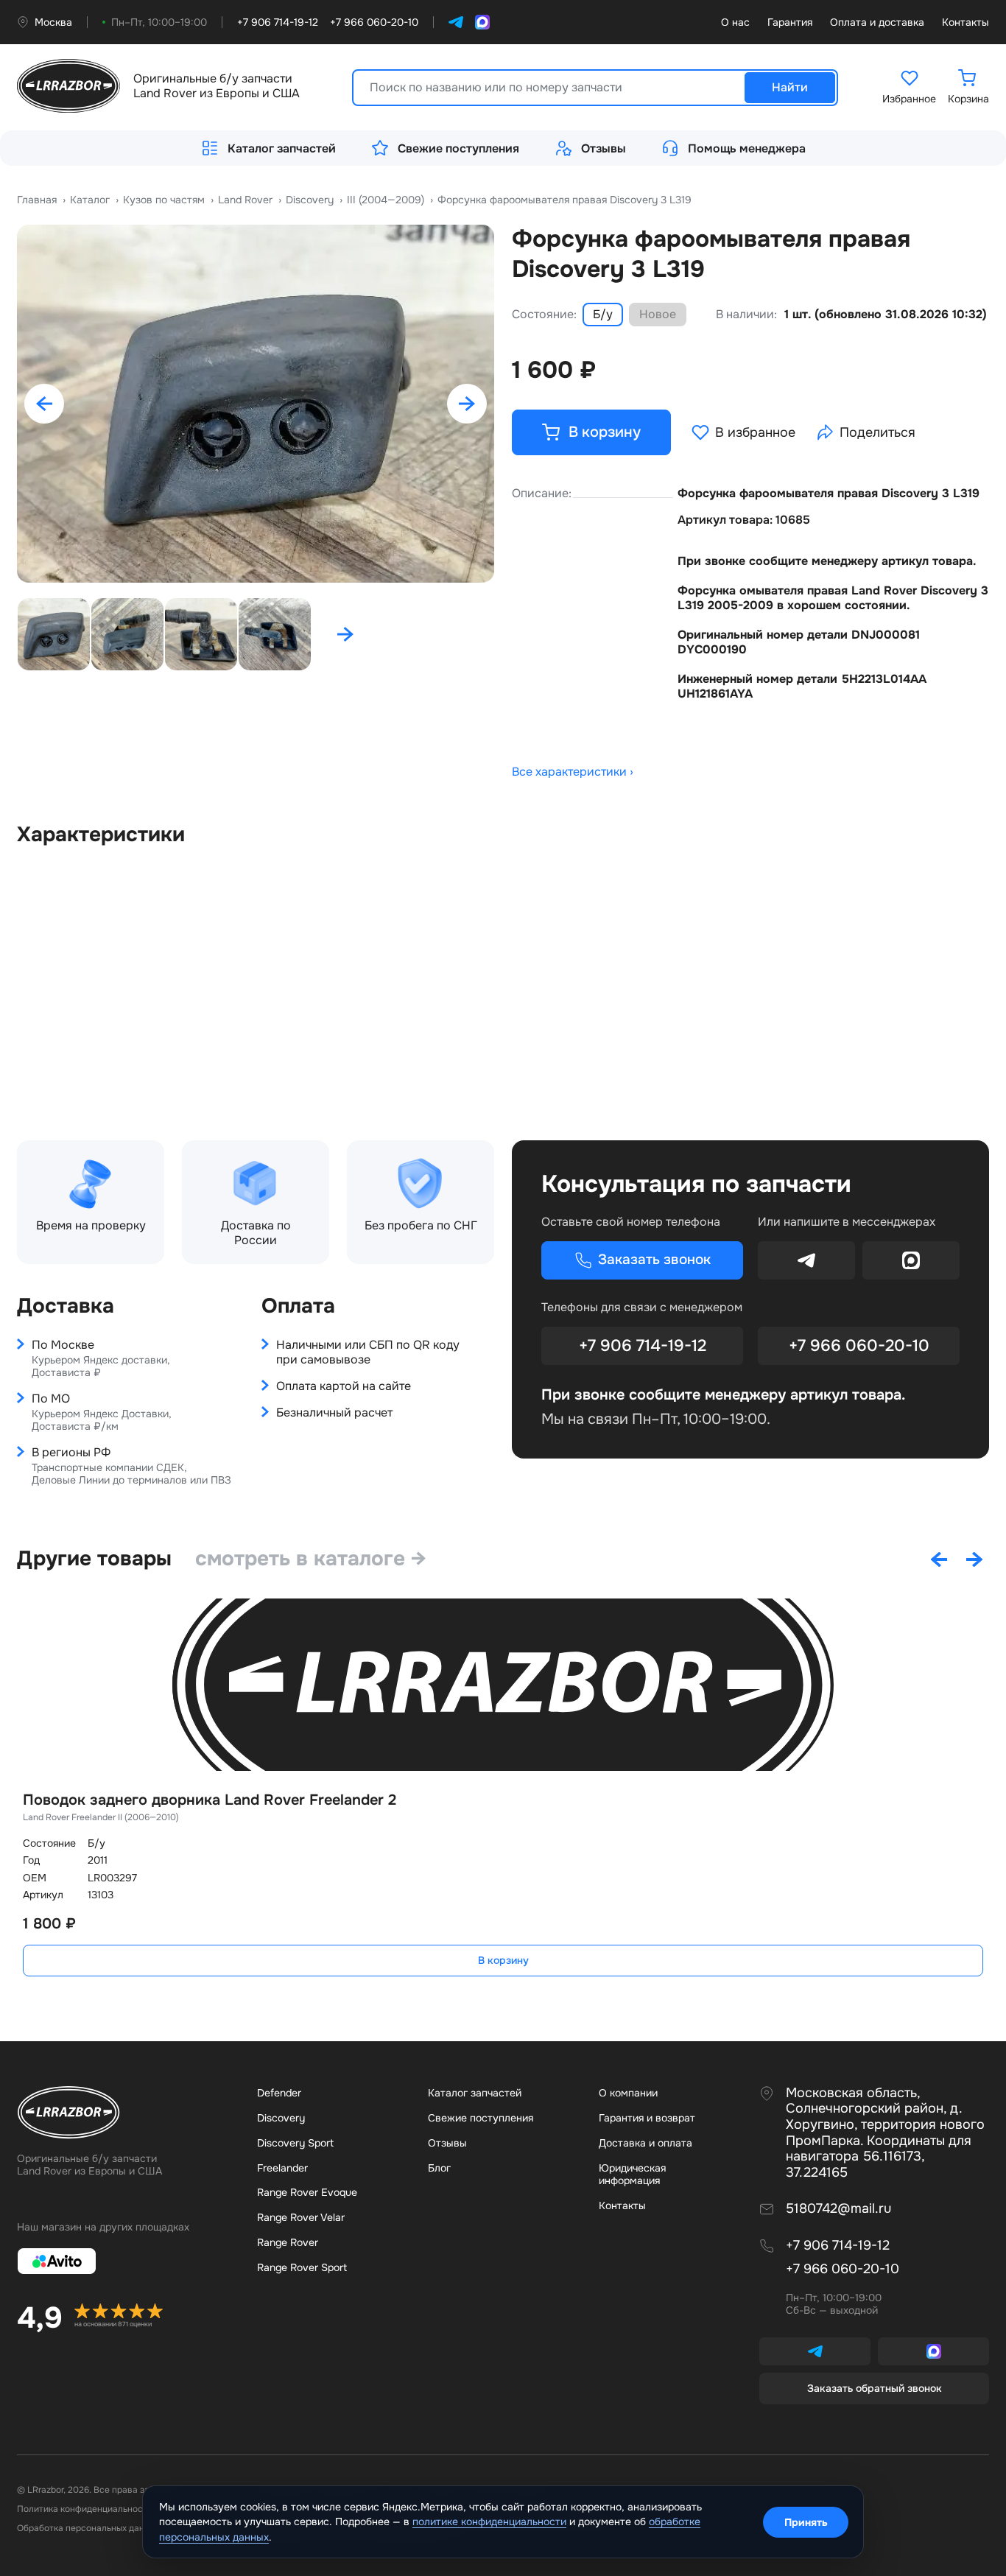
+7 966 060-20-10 (859, 1346)
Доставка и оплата (646, 2143)
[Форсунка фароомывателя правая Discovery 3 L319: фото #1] (256, 404)
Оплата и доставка (877, 22)
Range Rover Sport (302, 2267)
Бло (439, 2168)
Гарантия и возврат (647, 2118)
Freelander (282, 2168)
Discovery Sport (295, 2143)
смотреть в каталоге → (311, 1559)
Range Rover (288, 2242)
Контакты (965, 22)
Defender (279, 2093)
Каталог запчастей (282, 148)
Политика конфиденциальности (85, 2509)
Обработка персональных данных (88, 2528)
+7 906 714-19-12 (643, 1346)
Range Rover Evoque (307, 2192)
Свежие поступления (458, 148)
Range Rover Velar (301, 2217)
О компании (628, 2093)
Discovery (281, 2118)
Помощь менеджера (747, 148)
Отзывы (604, 148)
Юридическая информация (632, 2175)
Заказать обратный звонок (875, 2388)
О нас (735, 22)
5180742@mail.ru (838, 2209)
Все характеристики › (573, 772)
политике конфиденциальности (489, 2521)
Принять (806, 2522)
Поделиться (877, 432)
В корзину (503, 1960)
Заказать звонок (654, 1260)
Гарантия (790, 22)
